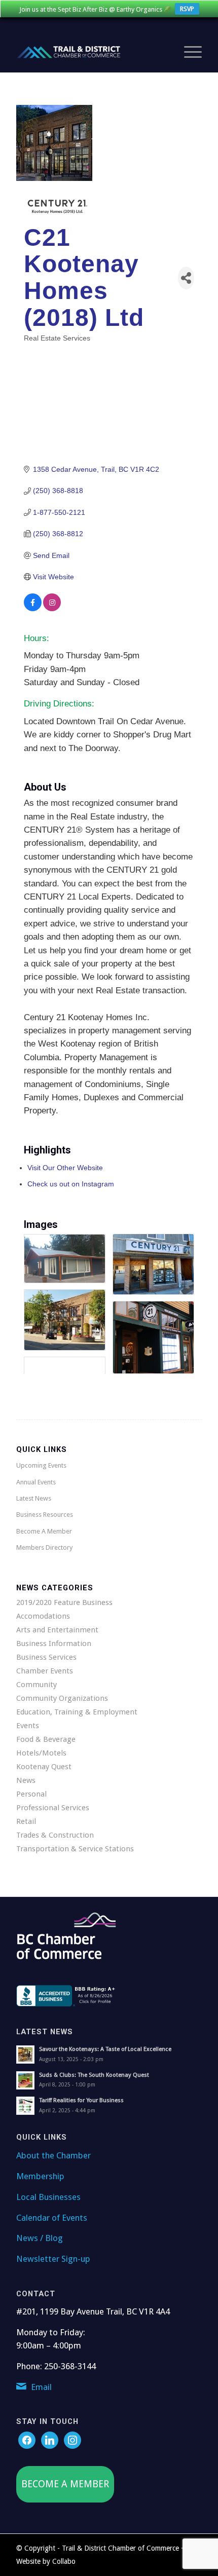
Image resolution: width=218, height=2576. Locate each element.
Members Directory (44, 1547)
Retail (26, 1821)
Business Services (46, 1657)
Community (37, 1685)
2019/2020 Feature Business (64, 1602)
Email (41, 2387)
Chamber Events (45, 1671)
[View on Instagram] (52, 609)
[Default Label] (72, 2440)
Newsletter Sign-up (53, 2259)
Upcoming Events (41, 1465)
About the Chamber (53, 2155)
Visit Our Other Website (65, 1168)
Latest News (34, 1498)
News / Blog (40, 2238)
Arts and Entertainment (57, 1630)
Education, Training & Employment (77, 1712)
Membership (40, 2176)
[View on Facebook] (33, 609)
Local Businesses (48, 2197)
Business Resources (45, 1515)
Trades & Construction (55, 1835)
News (26, 1780)
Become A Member (44, 1531)
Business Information (54, 1644)
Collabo (64, 2561)
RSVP (187, 9)
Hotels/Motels (41, 1753)
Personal (31, 1794)
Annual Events (36, 1482)
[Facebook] (27, 2440)
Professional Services (53, 1808)
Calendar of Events (52, 2218)
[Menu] (188, 52)
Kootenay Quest (44, 1767)
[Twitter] (50, 2440)
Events (28, 1726)
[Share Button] (186, 278)
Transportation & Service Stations (75, 1849)
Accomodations (43, 1616)
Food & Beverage (46, 1739)
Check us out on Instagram (71, 1184)
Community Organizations (62, 1698)
